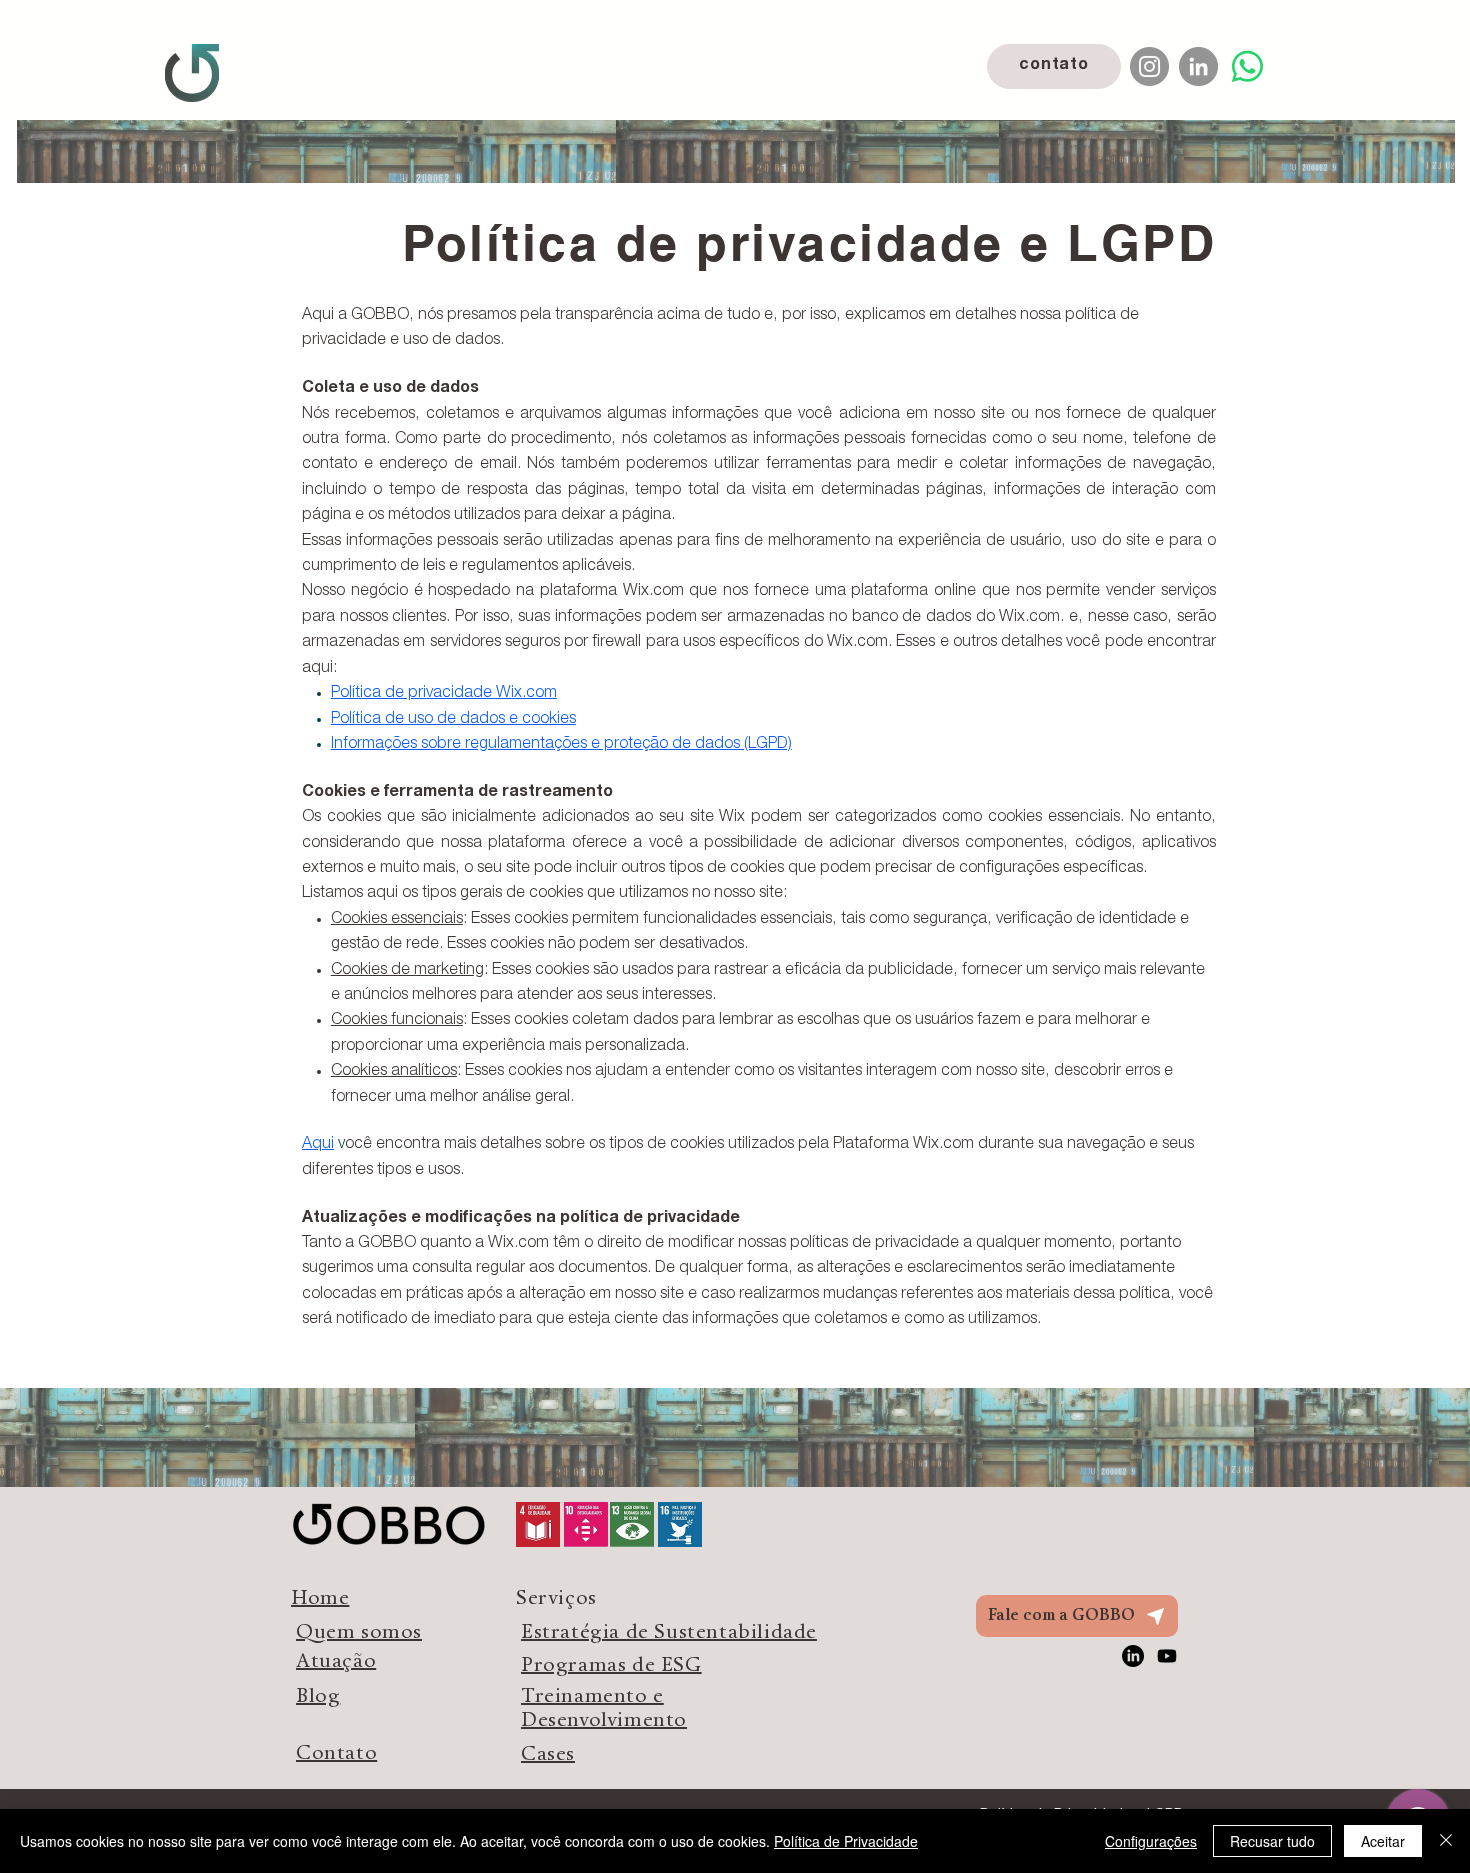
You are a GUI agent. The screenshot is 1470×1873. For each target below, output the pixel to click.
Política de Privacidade (846, 1841)
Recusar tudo (1272, 1841)
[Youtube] (1167, 1656)
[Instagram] (1149, 66)
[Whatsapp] (1247, 66)
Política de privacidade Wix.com (444, 694)
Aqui (318, 1145)
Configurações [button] (1151, 1841)
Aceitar (1383, 1841)
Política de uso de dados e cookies (453, 720)
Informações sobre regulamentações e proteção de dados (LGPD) (561, 745)
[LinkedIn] (1198, 66)
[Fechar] (1446, 1841)
